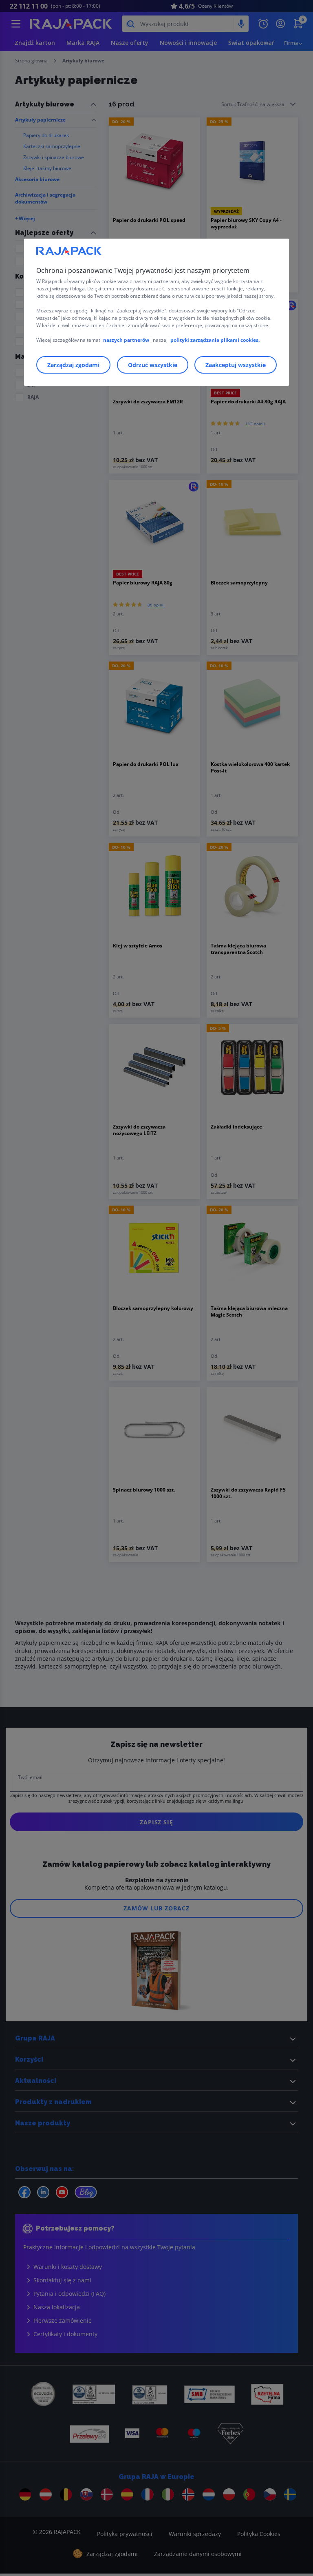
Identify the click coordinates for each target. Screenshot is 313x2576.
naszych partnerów (127, 340)
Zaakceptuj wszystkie (236, 365)
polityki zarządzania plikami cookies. (215, 340)
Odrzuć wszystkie (153, 365)
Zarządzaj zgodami (73, 365)
